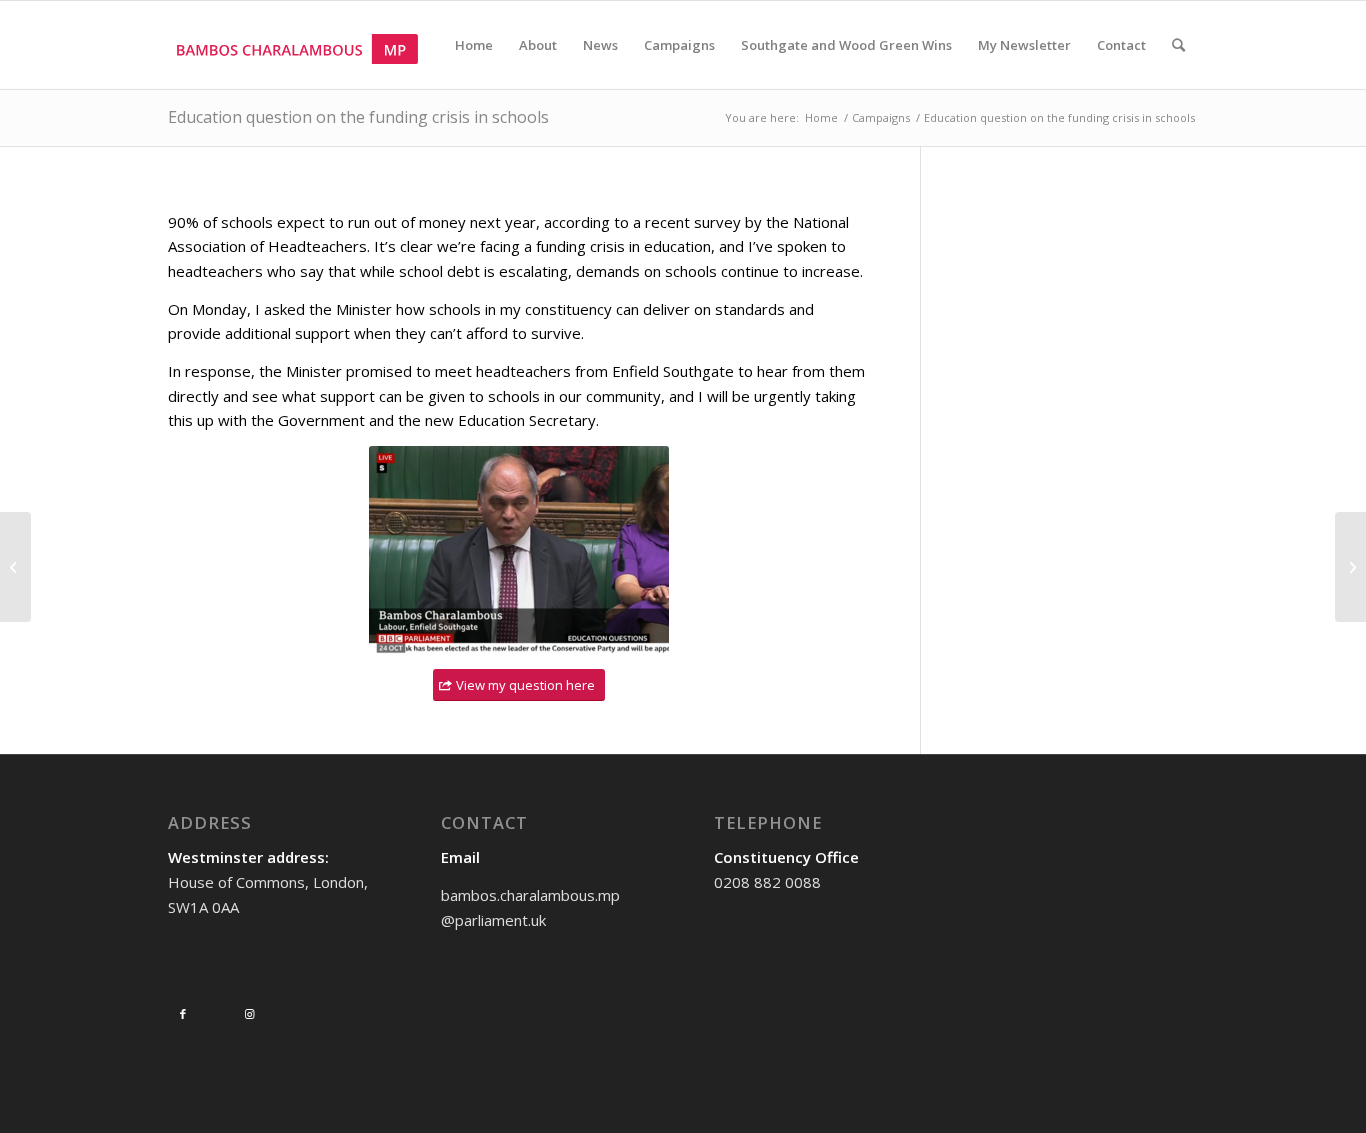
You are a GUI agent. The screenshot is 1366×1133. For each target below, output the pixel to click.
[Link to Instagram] (249, 1014)
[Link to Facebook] (183, 1014)
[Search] (1178, 45)
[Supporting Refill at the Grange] (15, 567)
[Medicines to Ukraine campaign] (1350, 567)
